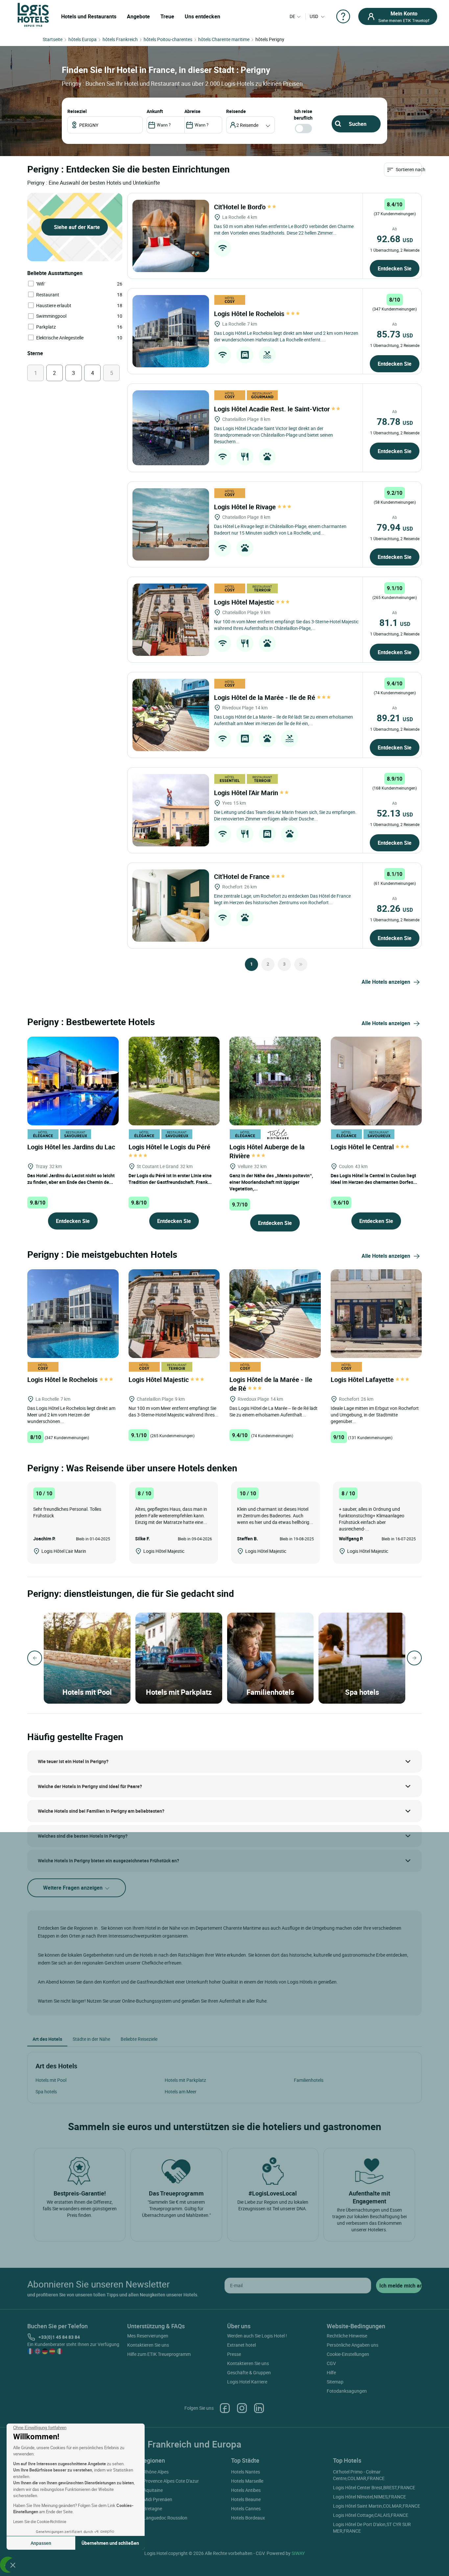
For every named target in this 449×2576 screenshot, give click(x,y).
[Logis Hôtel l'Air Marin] (171, 810)
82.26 (395, 908)
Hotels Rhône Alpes (149, 2472)
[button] (13, 2565)
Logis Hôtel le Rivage (246, 507)
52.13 (395, 813)
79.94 (395, 527)
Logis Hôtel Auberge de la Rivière (267, 1151)
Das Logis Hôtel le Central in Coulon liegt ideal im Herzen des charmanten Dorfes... (374, 1179)
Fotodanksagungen (347, 2391)
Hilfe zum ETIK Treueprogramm (159, 2354)
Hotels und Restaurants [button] (89, 16)
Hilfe (331, 2372)
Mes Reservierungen (148, 2336)
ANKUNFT (155, 111)
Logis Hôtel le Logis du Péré (170, 1147)
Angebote (138, 16)
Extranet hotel (241, 2345)
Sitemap (335, 2382)
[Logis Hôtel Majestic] (171, 620)
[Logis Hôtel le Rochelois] (171, 331)
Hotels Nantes (246, 2472)
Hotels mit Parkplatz (185, 2080)
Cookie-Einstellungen (348, 2354)
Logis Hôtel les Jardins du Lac (72, 1147)
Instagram (242, 2408)
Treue (167, 16)
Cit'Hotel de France (243, 876)
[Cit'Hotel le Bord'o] (171, 236)
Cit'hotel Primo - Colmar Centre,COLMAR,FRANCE (359, 2475)
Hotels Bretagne (146, 2508)
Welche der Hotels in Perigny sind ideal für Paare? (90, 1786)
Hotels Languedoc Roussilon (158, 2518)
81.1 (395, 622)
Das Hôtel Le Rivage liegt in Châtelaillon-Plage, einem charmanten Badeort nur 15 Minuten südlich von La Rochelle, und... (280, 529)
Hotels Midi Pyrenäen (151, 2499)
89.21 (395, 718)
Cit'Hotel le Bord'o (241, 207)
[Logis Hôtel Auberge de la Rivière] (275, 1080)
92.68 (395, 239)
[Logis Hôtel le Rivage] (171, 524)
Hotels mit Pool (51, 2080)
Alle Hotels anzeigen (386, 982)
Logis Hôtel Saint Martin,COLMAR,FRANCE (377, 2506)
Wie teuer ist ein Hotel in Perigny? (73, 1761)
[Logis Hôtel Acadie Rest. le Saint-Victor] (171, 428)
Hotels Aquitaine (146, 2490)
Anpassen (41, 2543)
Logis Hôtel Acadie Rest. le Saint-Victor (273, 409)
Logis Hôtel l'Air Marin (247, 793)
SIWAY (298, 2553)
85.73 (395, 334)
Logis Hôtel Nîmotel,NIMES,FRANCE (369, 2497)
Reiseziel (77, 111)
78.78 (395, 421)
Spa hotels (46, 2092)
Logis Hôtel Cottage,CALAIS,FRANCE (371, 2515)
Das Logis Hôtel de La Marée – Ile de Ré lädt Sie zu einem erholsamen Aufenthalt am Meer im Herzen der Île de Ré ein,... (284, 720)
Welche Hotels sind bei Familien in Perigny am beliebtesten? (101, 1811)
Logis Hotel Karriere (247, 2382)
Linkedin (259, 2408)
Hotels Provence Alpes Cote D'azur (164, 2481)
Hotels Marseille (247, 2481)
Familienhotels (309, 2080)
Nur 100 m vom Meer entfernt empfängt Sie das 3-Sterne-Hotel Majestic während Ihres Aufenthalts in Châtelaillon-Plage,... (286, 625)
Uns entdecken (202, 16)
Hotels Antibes (246, 2490)
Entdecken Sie (395, 268)
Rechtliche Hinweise (347, 2336)
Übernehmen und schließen (110, 2543)
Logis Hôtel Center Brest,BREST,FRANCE (374, 2487)
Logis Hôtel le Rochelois (250, 314)
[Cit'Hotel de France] (171, 906)
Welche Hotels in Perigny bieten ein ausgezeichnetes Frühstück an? (108, 1861)
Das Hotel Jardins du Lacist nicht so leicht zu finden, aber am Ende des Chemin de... (71, 1179)
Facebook (225, 2408)
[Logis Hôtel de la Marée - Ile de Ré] (171, 715)
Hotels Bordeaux (248, 2518)
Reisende (236, 111)
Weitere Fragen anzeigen (73, 1888)
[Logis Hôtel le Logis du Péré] (174, 1080)
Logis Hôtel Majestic (245, 602)
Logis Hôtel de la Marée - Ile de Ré (265, 697)
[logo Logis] (33, 14)
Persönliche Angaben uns (353, 2345)
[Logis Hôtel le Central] (376, 1080)
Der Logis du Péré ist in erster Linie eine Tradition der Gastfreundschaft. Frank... (170, 1179)
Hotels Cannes (246, 2508)
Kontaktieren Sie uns (148, 2345)
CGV (331, 2363)
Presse (234, 2354)
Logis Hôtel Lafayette (363, 1380)
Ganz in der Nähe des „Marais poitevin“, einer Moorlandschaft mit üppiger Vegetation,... (271, 1182)
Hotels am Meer (181, 2092)
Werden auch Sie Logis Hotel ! (257, 2336)
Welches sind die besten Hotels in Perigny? (83, 1836)
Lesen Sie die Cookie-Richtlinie (40, 2521)
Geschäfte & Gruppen (249, 2372)
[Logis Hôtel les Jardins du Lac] (73, 1080)
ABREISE (192, 111)
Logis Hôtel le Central (363, 1147)
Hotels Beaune (246, 2499)
